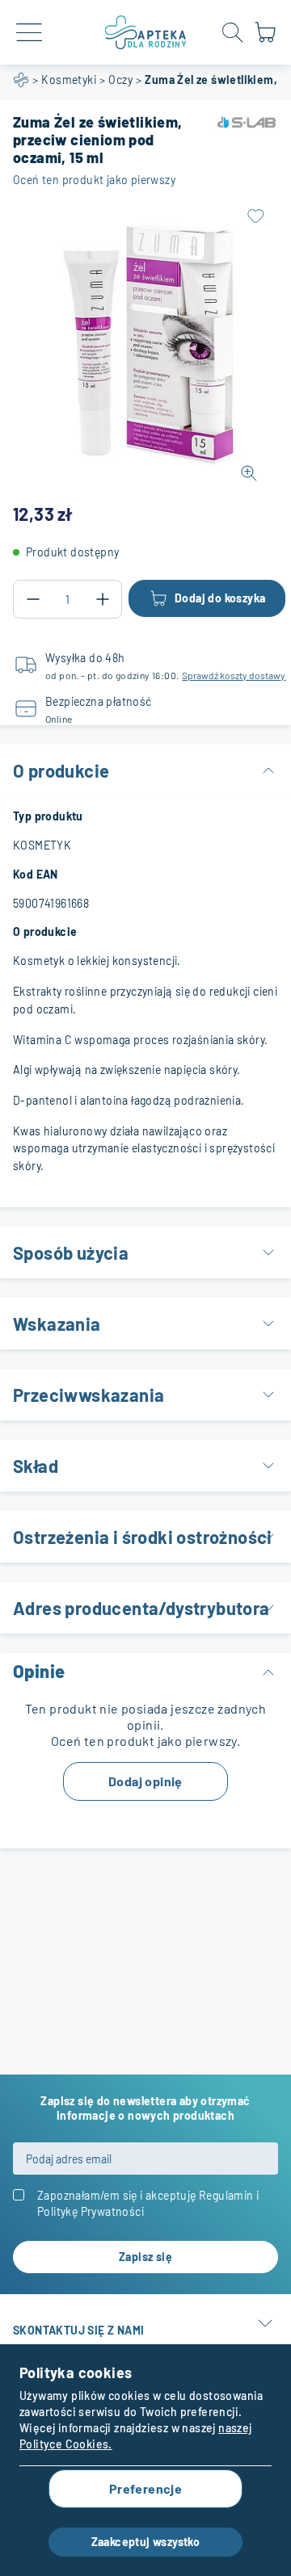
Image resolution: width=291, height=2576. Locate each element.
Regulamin (226, 2195)
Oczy (120, 80)
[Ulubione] (255, 216)
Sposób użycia (71, 1252)
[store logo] (145, 32)
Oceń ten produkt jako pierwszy (94, 180)
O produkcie (61, 770)
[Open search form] (233, 32)
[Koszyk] (265, 39)
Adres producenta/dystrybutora (141, 1608)
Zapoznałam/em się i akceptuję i (148, 2203)
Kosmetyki (69, 80)
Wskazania (57, 1324)
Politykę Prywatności (91, 2211)
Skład (36, 1466)
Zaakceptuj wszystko (146, 2542)
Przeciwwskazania (89, 1395)
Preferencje (145, 2488)
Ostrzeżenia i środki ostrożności (143, 1537)
